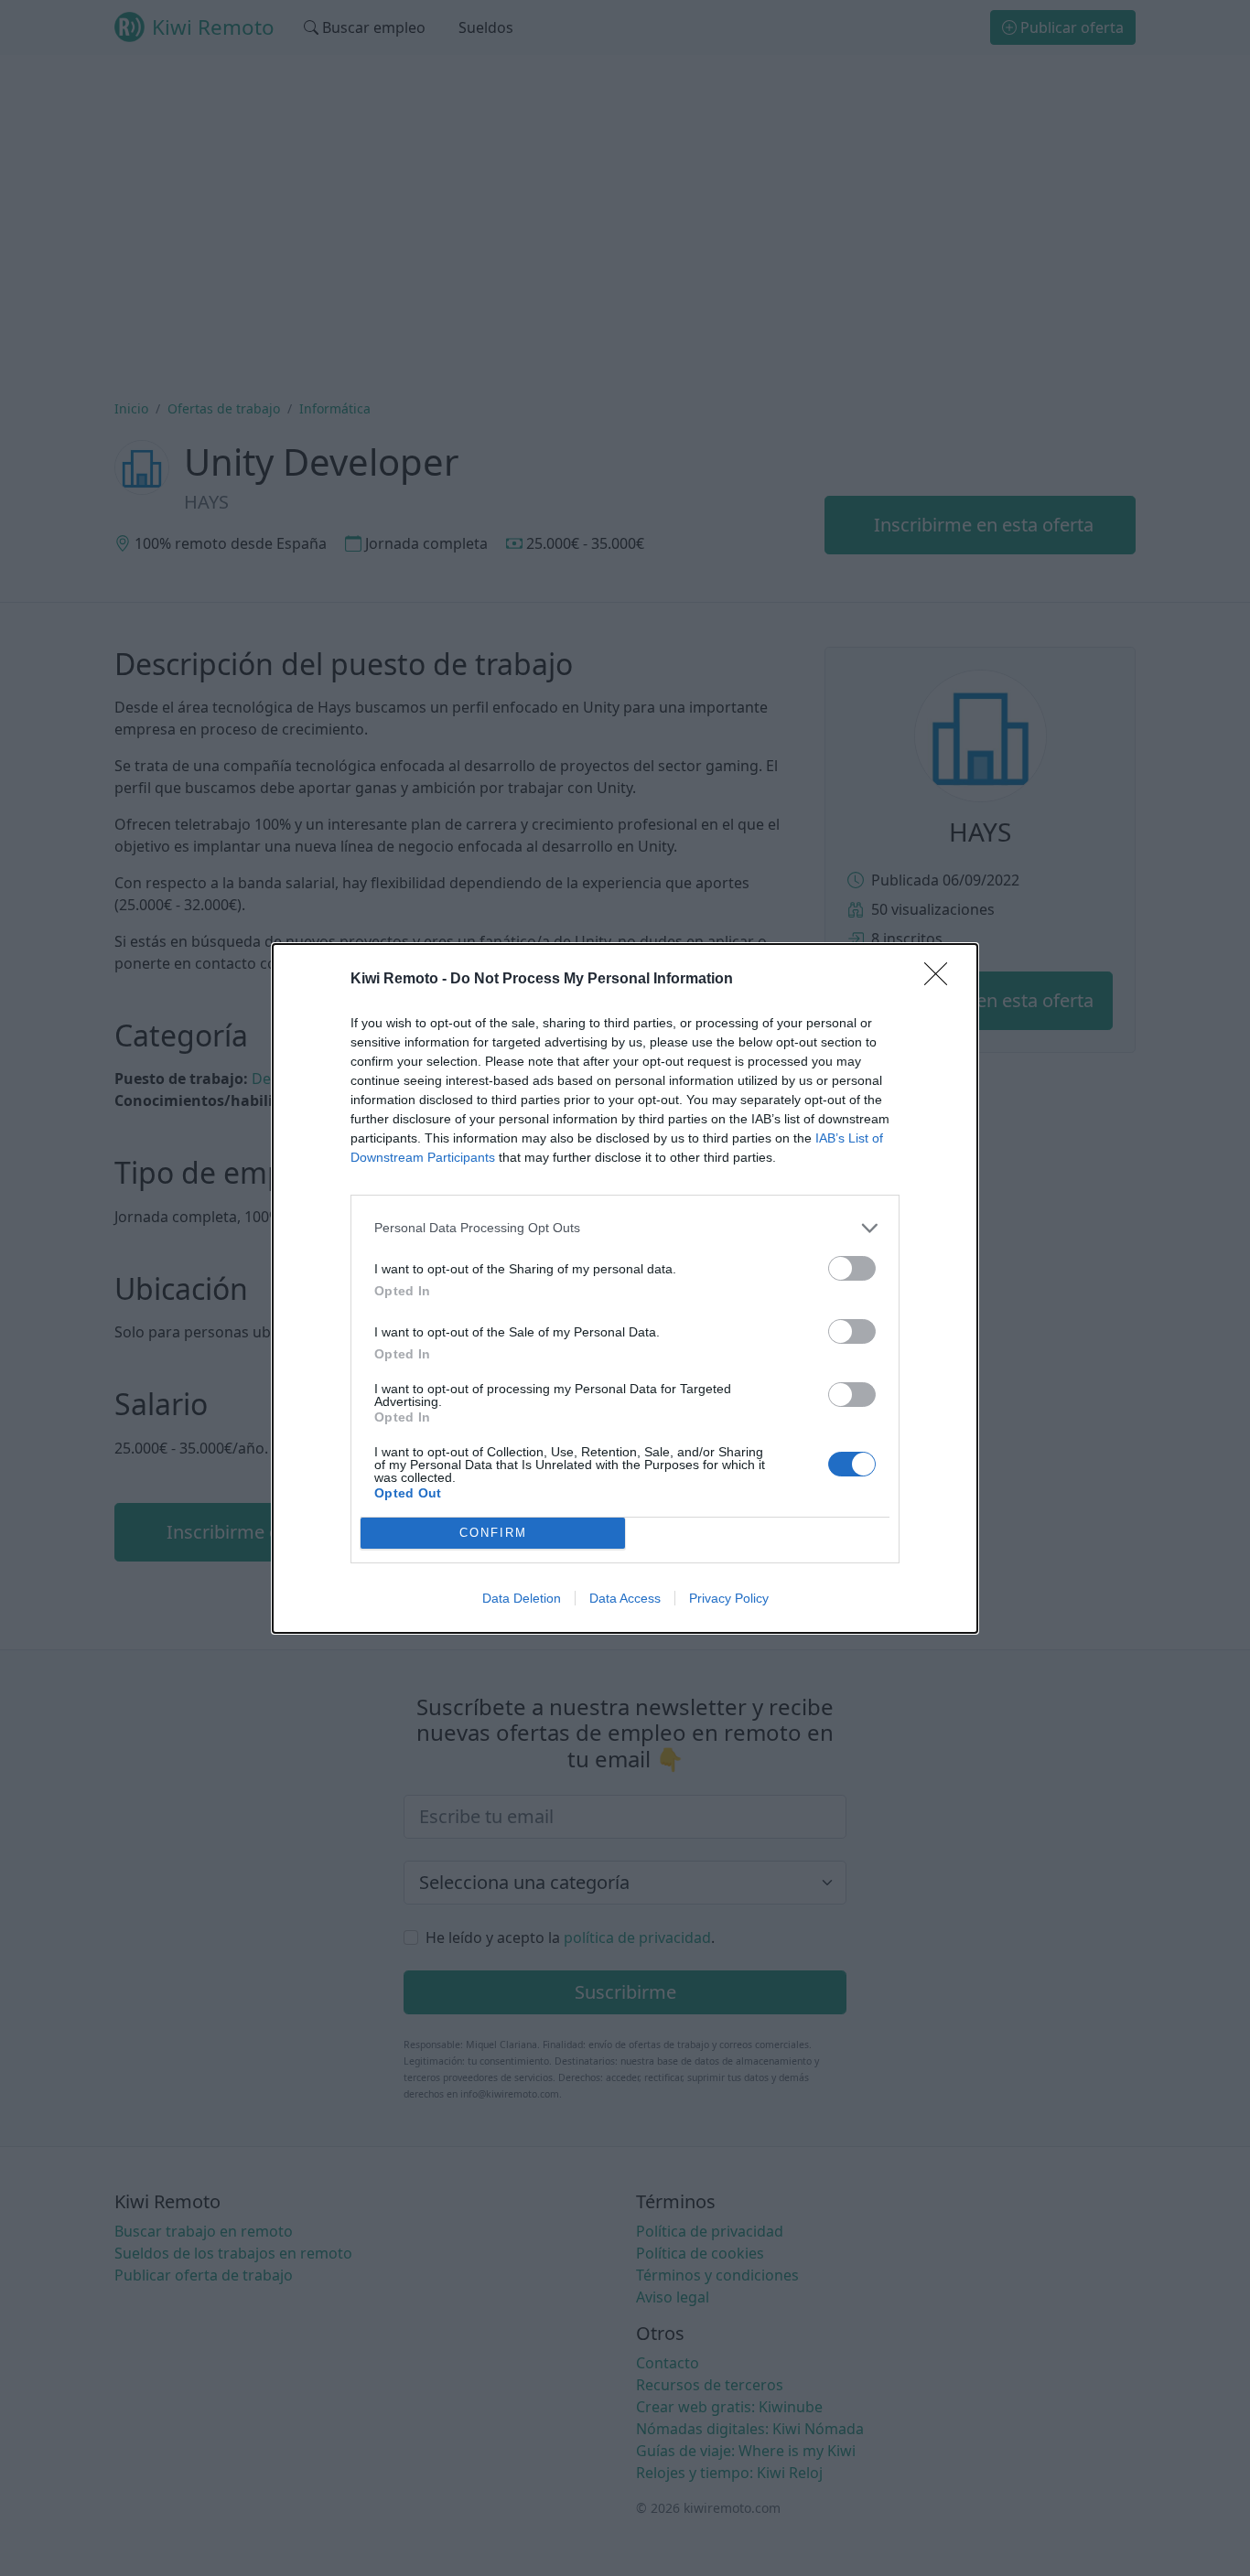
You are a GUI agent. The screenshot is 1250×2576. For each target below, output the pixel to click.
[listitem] (625, 1228)
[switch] (852, 1268)
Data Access (625, 1598)
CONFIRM (493, 1533)
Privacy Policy (729, 1598)
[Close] (942, 980)
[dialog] (625, 1288)
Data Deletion (522, 1598)
